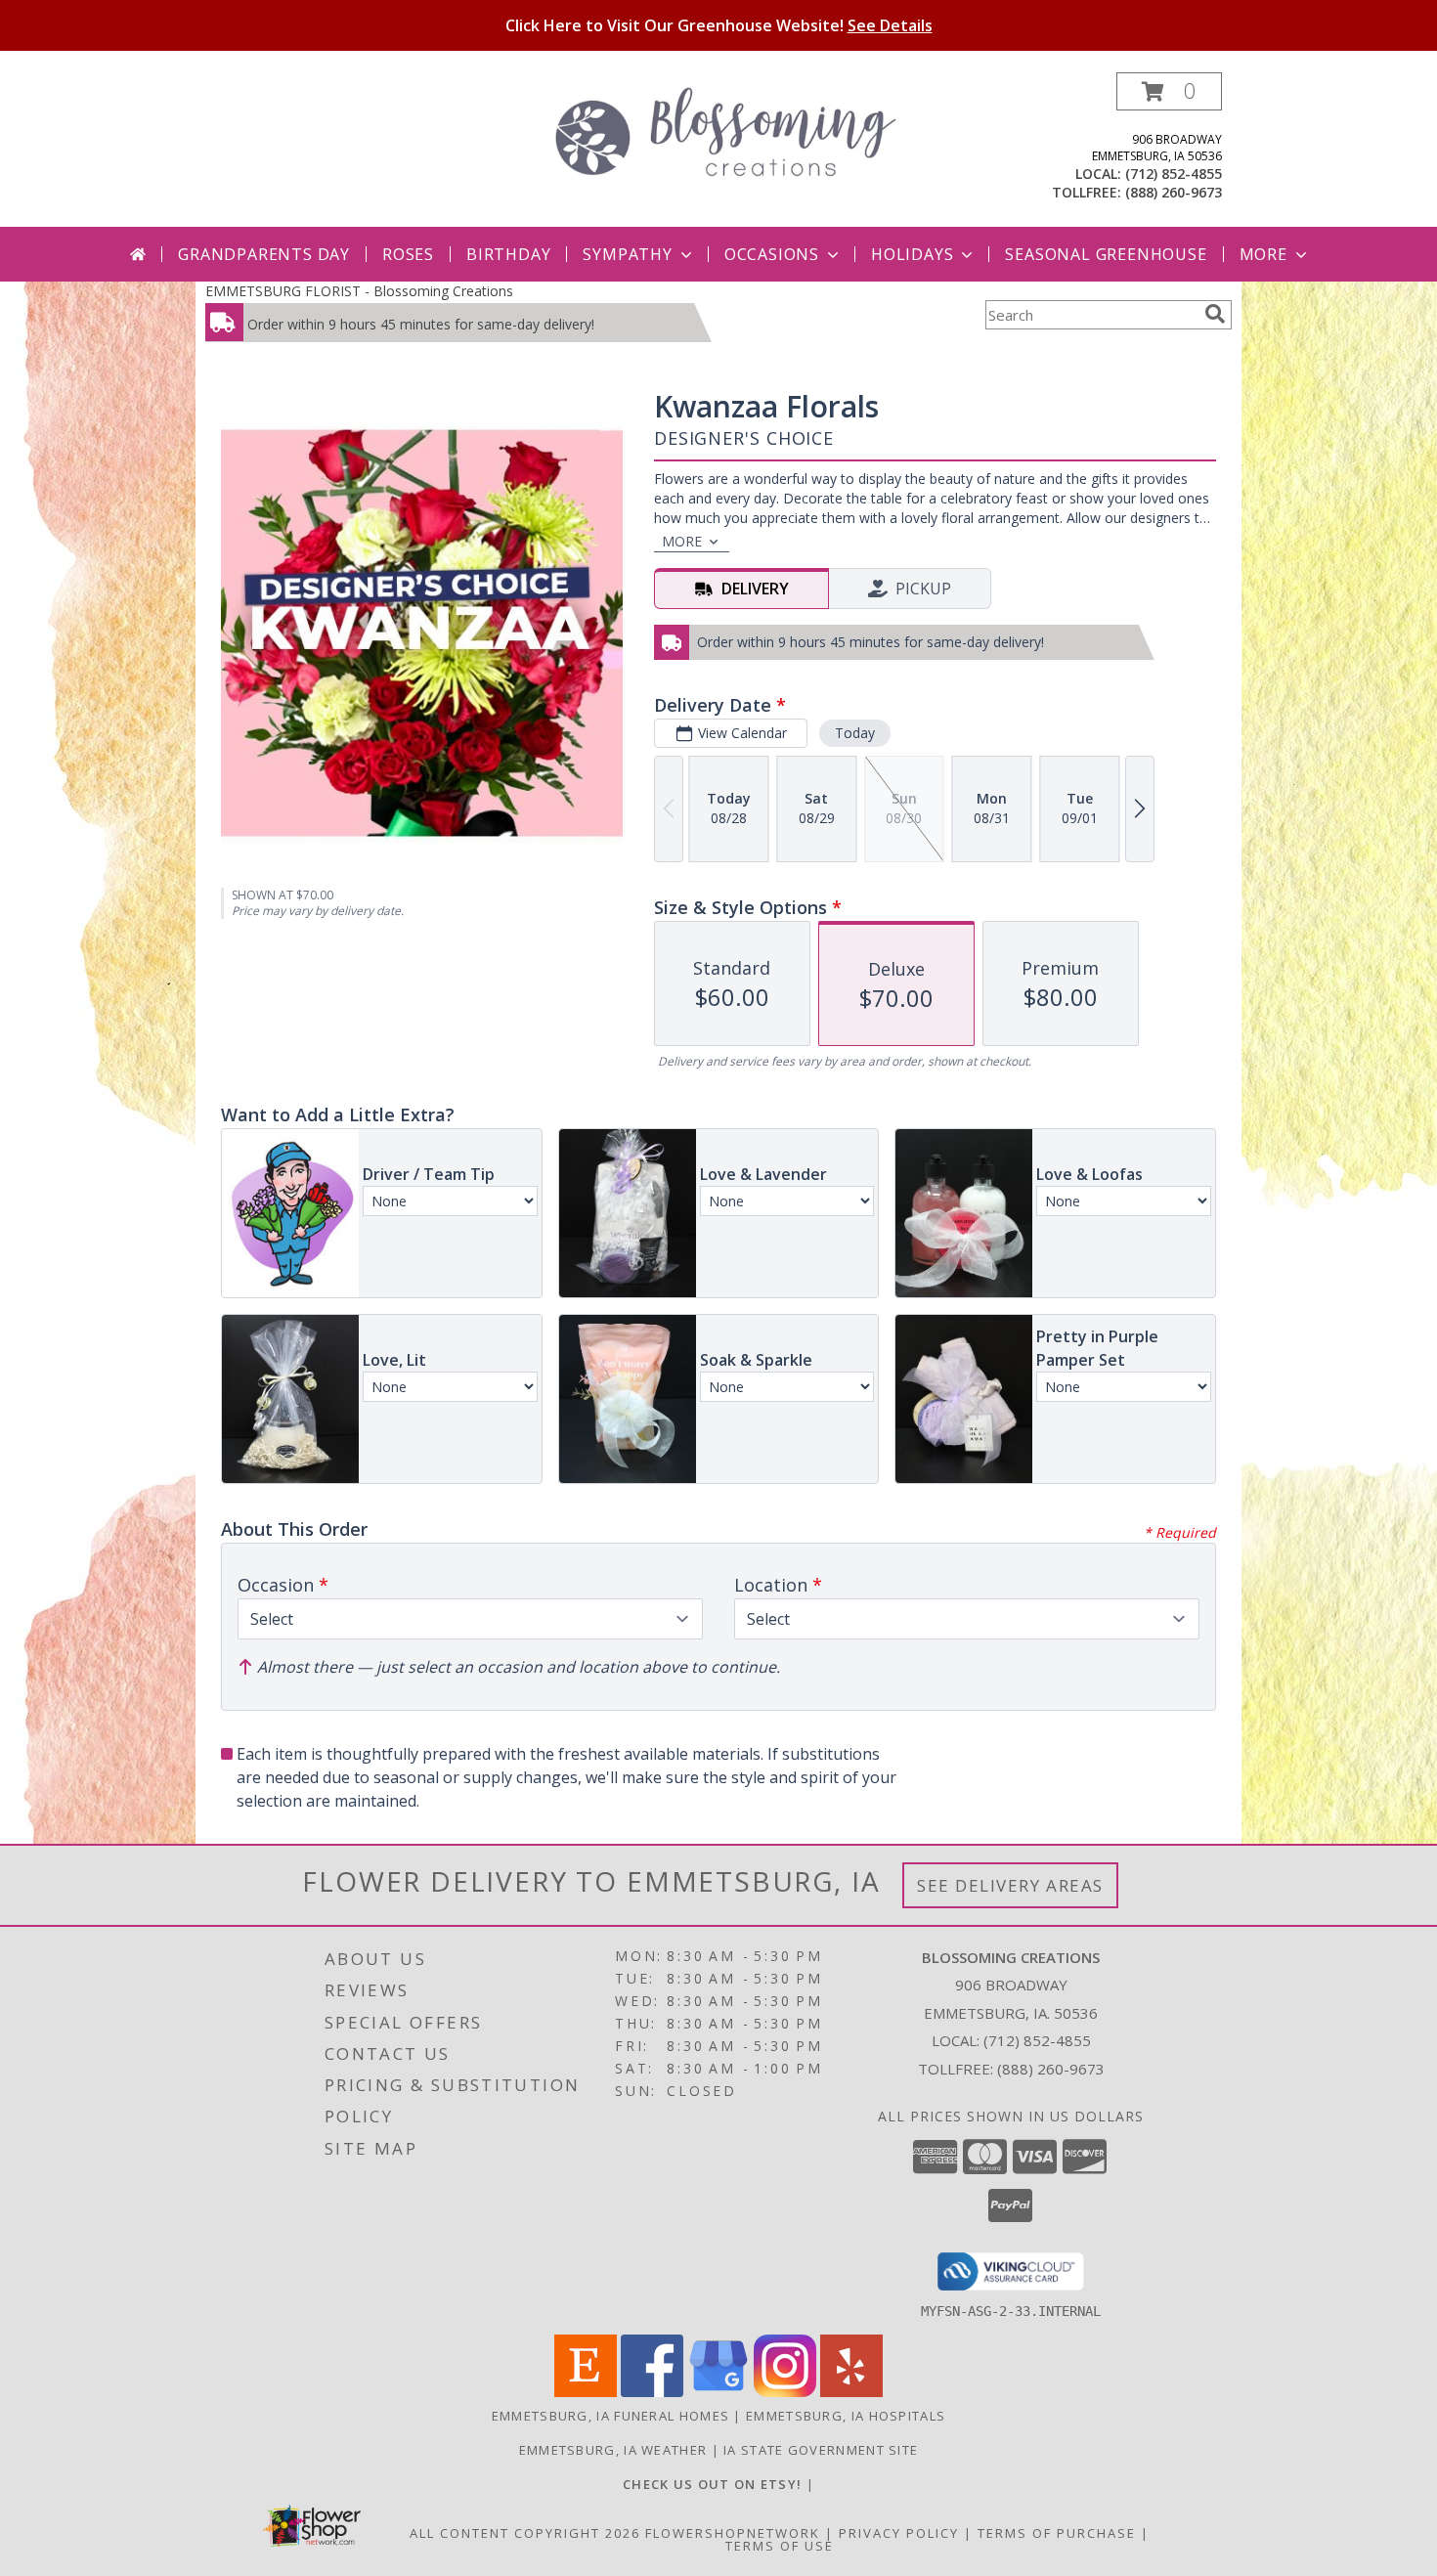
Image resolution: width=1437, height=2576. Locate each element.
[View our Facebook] (652, 2392)
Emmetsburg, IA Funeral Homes (610, 2416)
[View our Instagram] (785, 2392)
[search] (1215, 314)
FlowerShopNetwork (733, 2533)
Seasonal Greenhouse (1106, 254)
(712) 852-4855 (1174, 174)
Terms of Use (780, 2546)
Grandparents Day (264, 254)
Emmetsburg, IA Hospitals (846, 2416)
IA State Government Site (821, 2450)
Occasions (772, 254)
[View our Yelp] (851, 2392)
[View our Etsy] (586, 2392)
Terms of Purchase (1057, 2533)
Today (855, 733)
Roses (408, 254)
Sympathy (627, 254)
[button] (1169, 91)
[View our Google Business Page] (718, 2392)
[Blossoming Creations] (726, 130)
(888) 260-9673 (1174, 192)
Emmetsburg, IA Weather (613, 2450)
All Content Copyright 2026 (525, 2533)
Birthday (508, 254)
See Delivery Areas (1010, 1885)
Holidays (912, 254)
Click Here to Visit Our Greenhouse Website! (719, 25)
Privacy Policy (899, 2533)
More (1263, 254)
